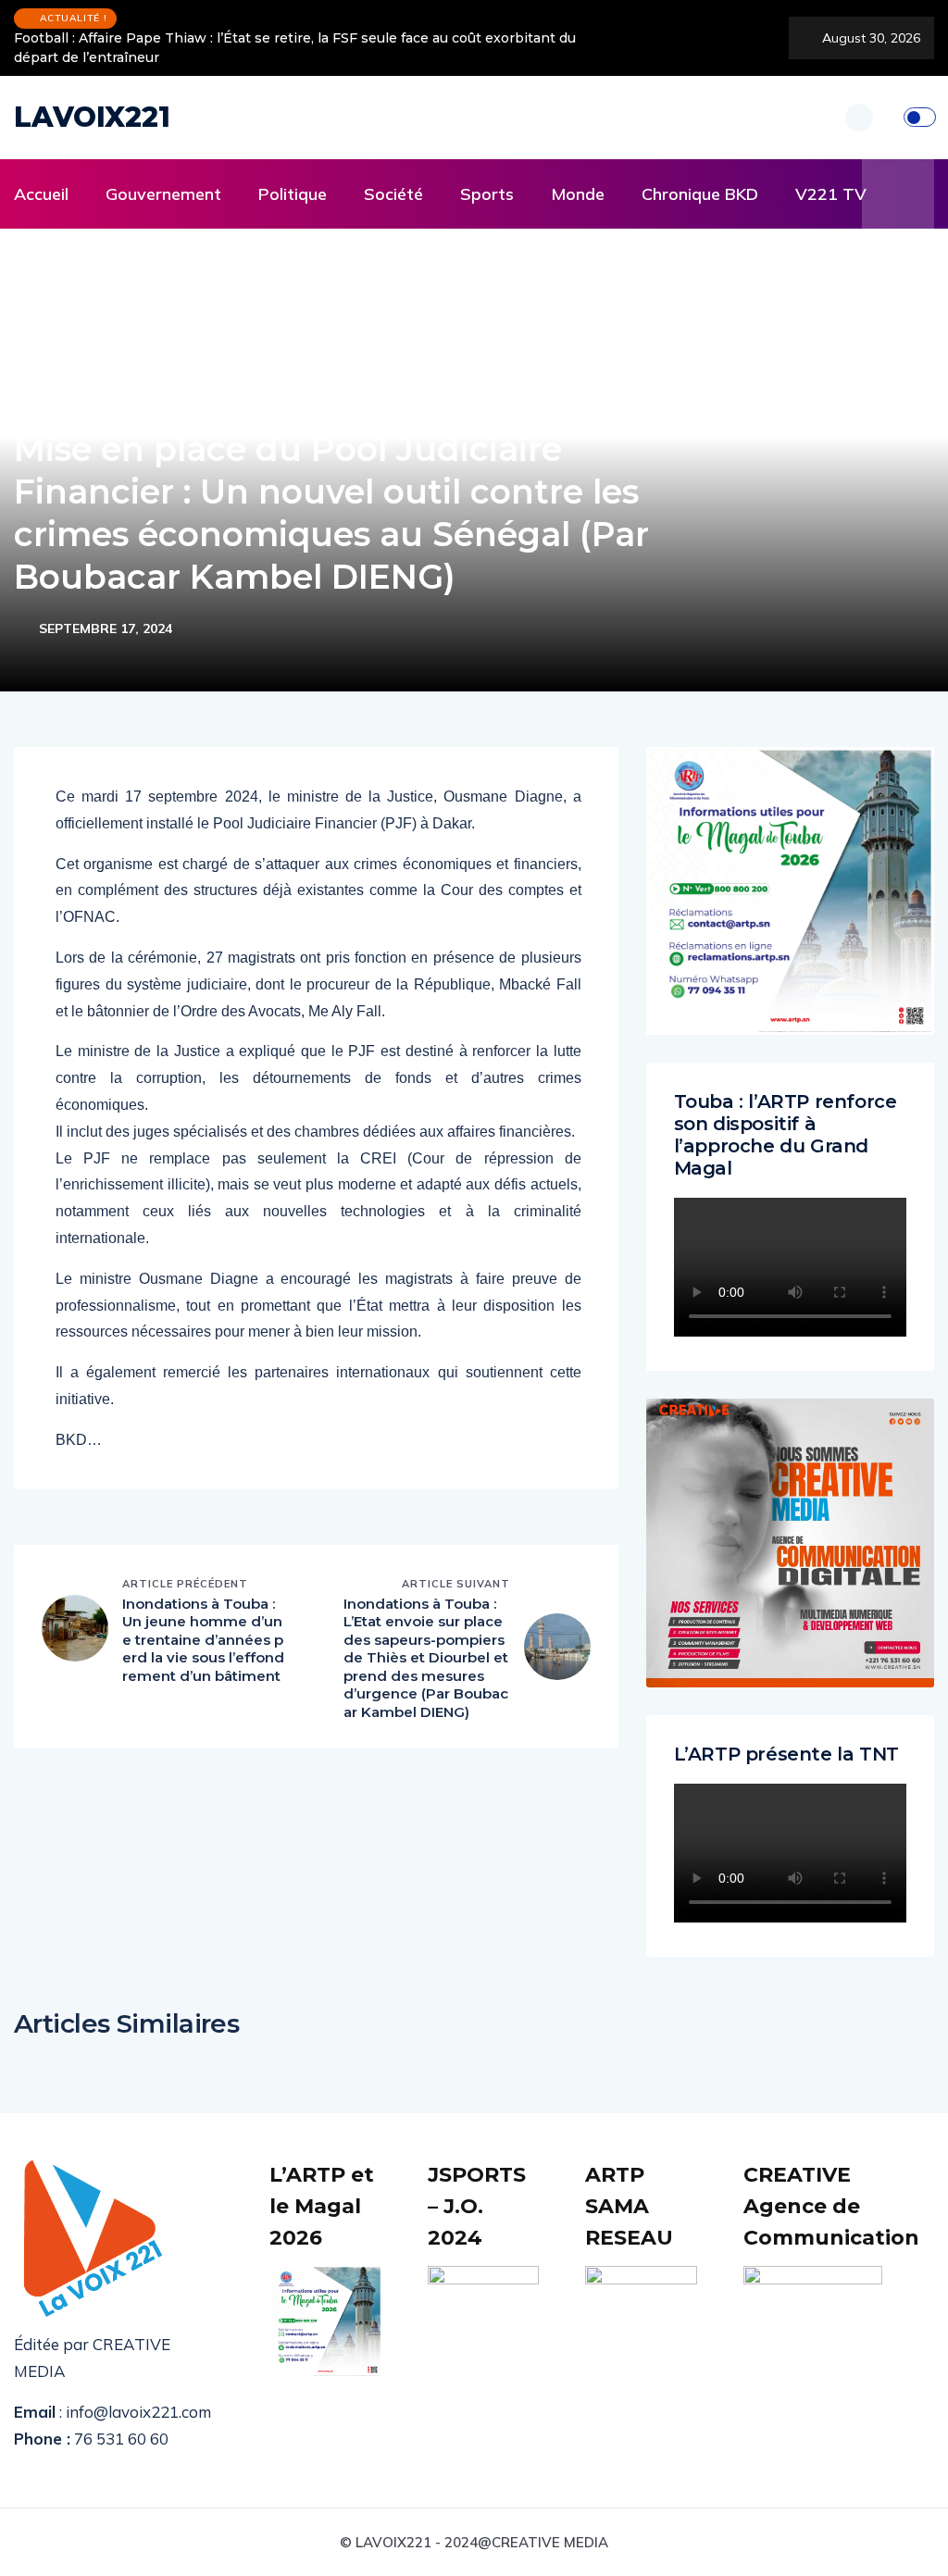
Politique (293, 194)
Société (393, 194)
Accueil (41, 194)
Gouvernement (163, 194)
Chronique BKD (700, 194)
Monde (578, 194)
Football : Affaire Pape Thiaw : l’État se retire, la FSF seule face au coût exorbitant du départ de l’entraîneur (295, 48)
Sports (487, 194)
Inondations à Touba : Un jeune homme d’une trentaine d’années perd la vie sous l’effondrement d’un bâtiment (203, 1640)
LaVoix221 (92, 117)
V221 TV (831, 194)
